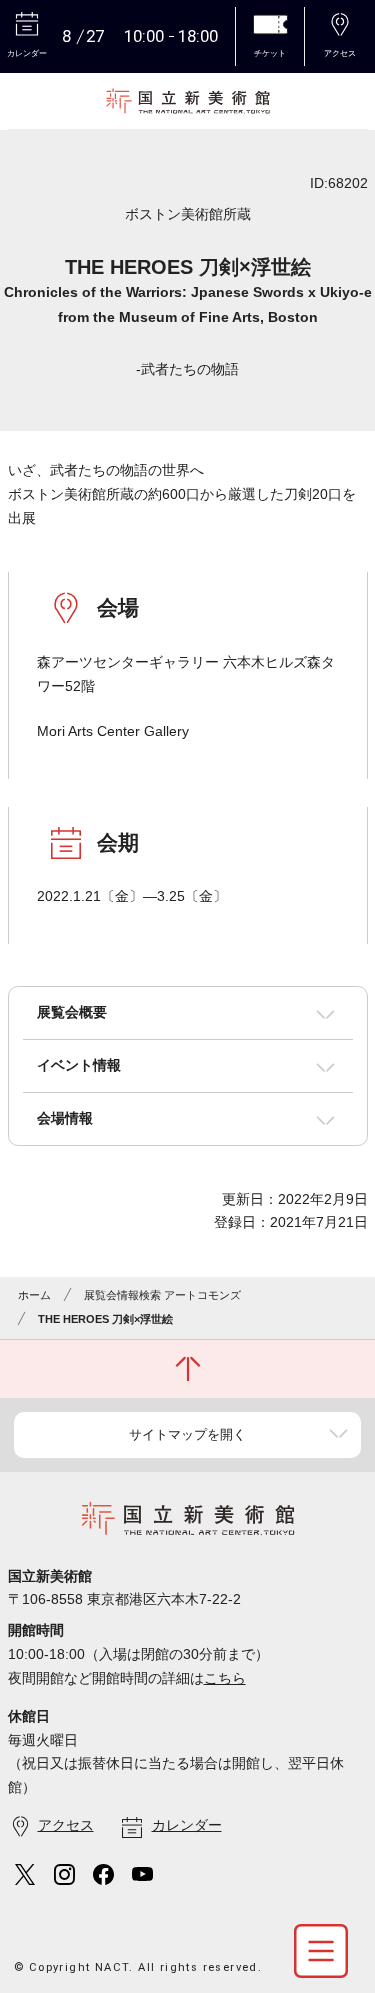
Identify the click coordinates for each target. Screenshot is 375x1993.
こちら (225, 1678)
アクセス (66, 1825)
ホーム (34, 1295)
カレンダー (187, 1825)
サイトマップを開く (187, 1434)
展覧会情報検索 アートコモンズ (162, 1295)
